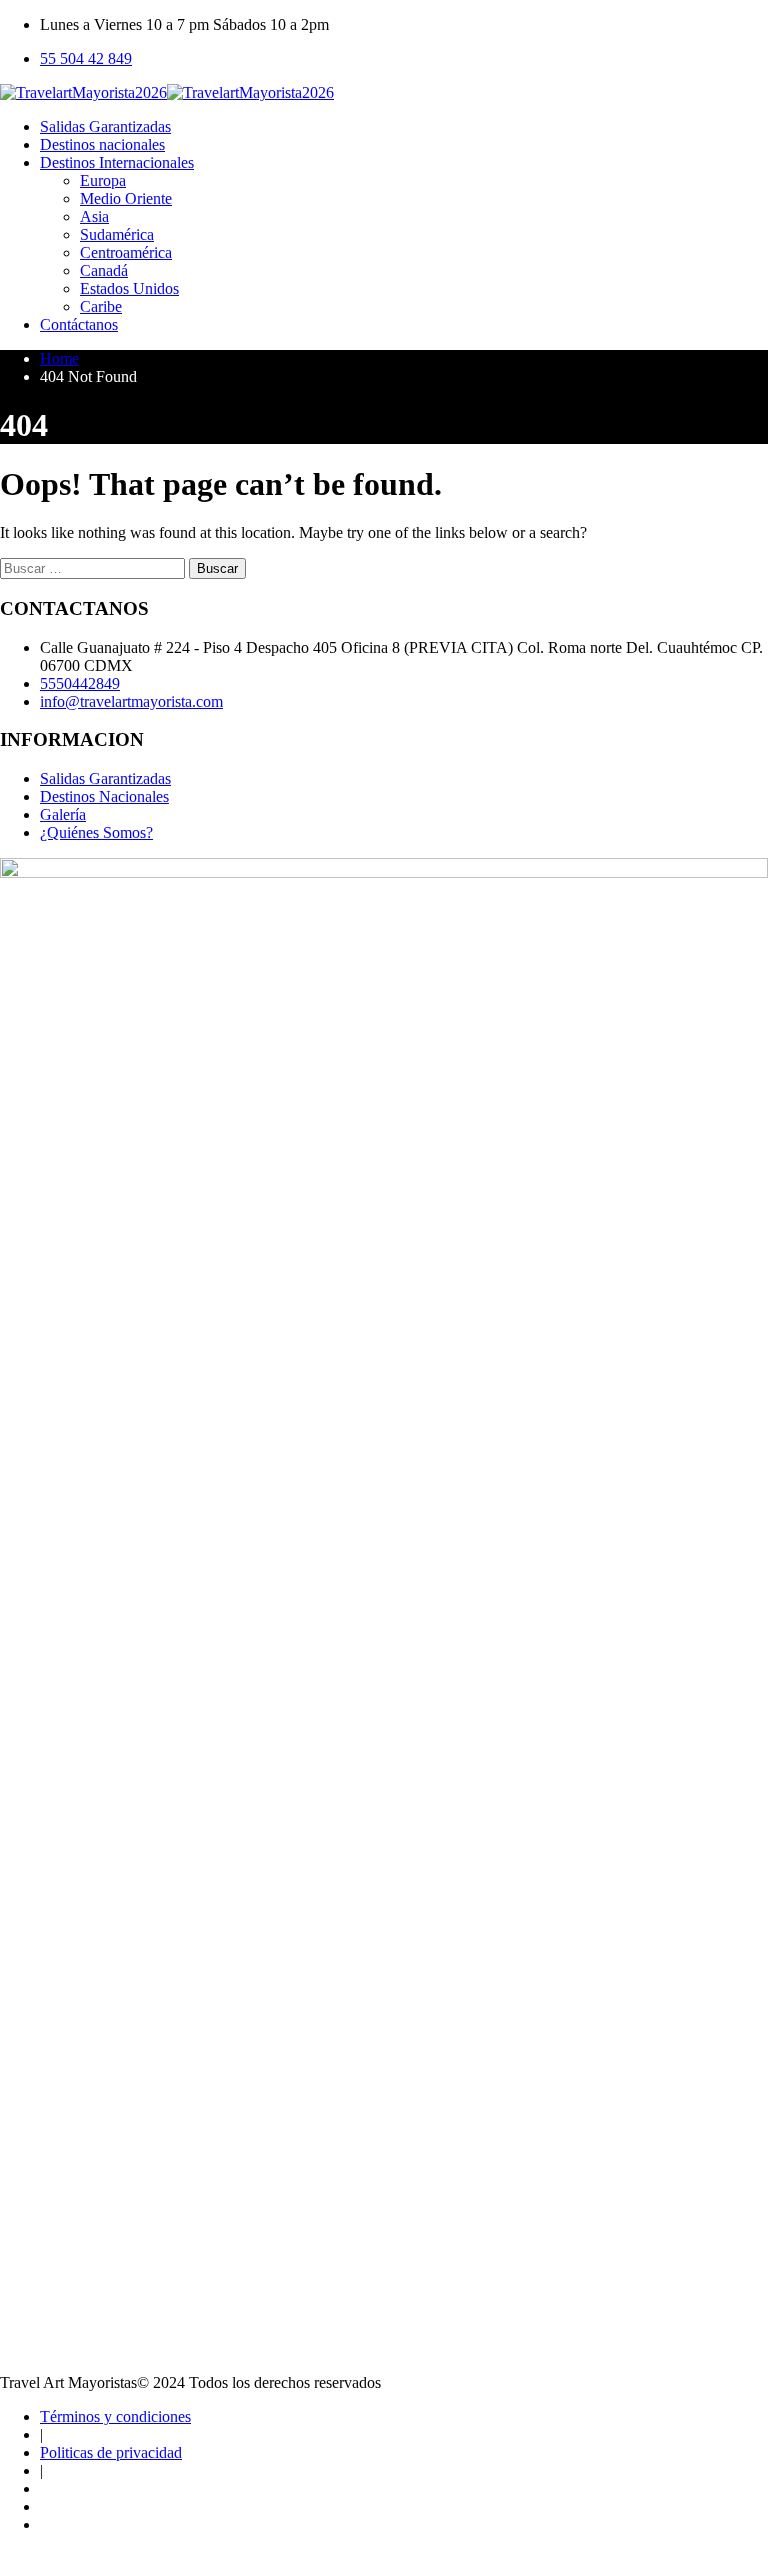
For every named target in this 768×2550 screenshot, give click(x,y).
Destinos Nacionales (104, 796)
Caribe (101, 306)
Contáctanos (79, 324)
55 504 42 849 (86, 58)
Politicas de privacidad (111, 2452)
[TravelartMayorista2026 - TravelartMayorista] (167, 92)
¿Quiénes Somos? (96, 832)
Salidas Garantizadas (105, 126)
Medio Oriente (126, 198)
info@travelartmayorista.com (131, 701)
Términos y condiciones (115, 2416)
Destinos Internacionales (117, 162)
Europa (103, 180)
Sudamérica (117, 234)
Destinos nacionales (102, 144)
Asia (94, 216)
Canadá (104, 270)
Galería (63, 814)
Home (59, 358)
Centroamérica (126, 252)
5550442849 (80, 683)
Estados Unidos (129, 288)
